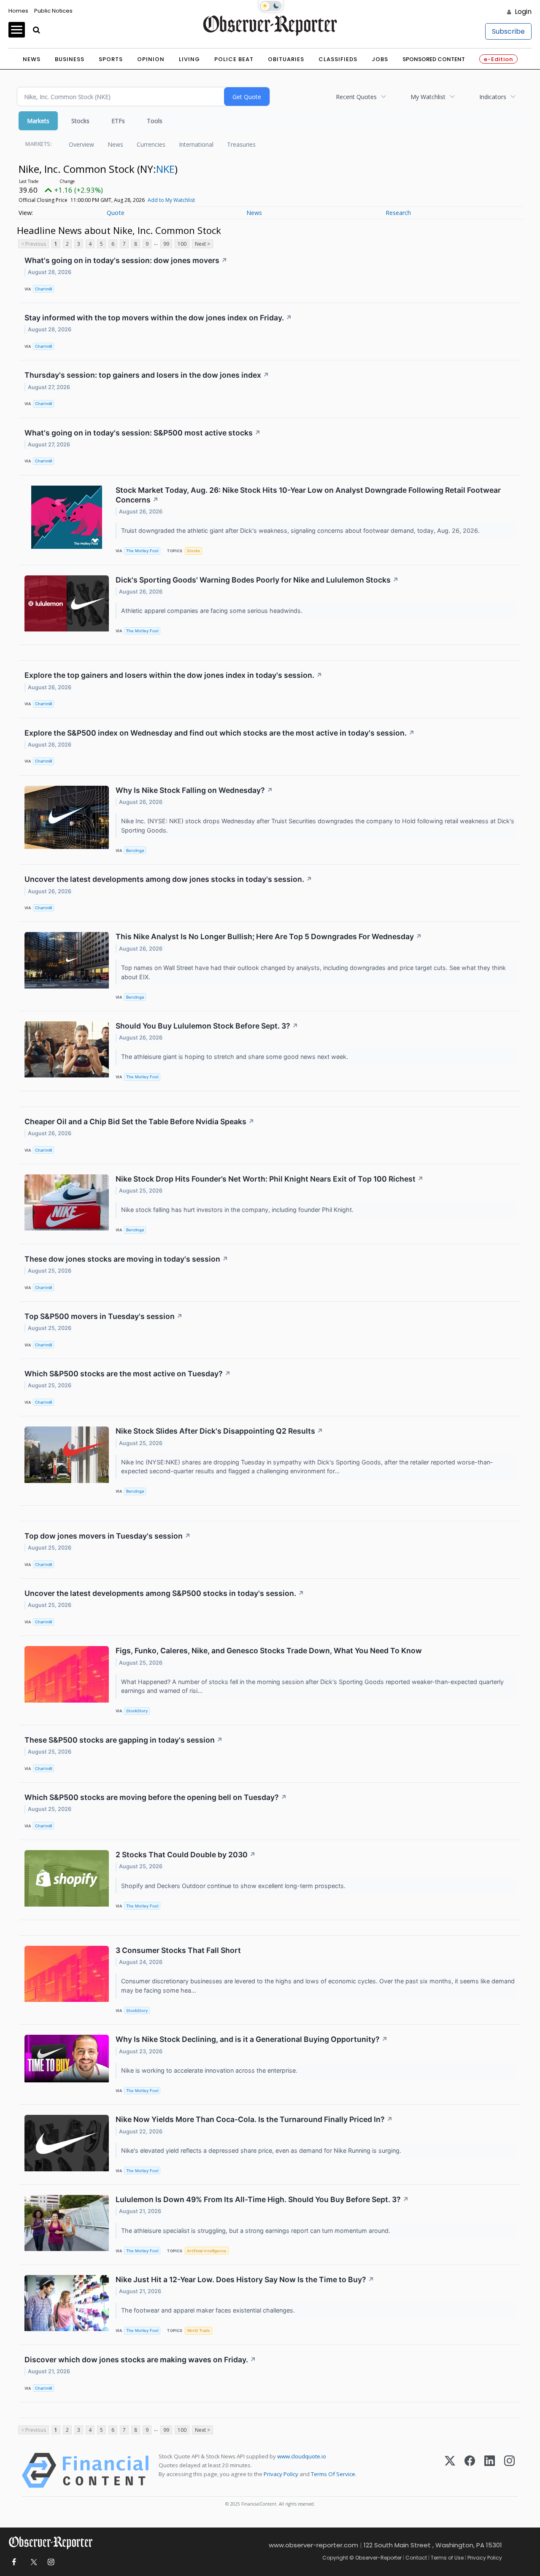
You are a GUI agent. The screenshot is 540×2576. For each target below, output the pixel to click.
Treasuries (241, 144)
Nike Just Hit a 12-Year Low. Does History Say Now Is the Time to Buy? (245, 2279)
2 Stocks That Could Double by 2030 (186, 1855)
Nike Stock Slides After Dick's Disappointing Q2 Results (219, 1431)
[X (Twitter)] (450, 2470)
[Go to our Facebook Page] (14, 2562)
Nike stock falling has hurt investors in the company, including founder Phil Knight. (238, 1210)
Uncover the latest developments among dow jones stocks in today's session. (168, 879)
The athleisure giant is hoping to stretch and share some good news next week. (235, 1057)
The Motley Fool (142, 551)
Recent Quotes (356, 97)
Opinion (151, 59)
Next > (202, 244)
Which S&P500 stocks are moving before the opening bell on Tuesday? (156, 1797)
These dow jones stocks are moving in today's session (126, 1259)
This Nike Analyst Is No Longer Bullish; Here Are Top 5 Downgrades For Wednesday (269, 936)
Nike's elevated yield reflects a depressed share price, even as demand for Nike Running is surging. (262, 2150)
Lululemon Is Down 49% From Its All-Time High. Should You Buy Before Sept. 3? (262, 2199)
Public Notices (53, 11)
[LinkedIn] (490, 2470)
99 (166, 244)
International (196, 144)
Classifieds (338, 59)
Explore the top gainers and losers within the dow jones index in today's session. (173, 675)
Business (70, 59)
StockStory (137, 1711)
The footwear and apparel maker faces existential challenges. (209, 2310)
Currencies (151, 144)
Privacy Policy (281, 2474)
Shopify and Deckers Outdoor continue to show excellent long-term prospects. (234, 1886)
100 (182, 244)
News (32, 59)
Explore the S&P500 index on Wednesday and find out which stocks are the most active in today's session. (220, 733)
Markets (38, 121)
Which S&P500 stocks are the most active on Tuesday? (128, 1374)
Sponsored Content (434, 59)
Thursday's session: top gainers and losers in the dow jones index (147, 375)
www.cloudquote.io (302, 2456)
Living (189, 59)
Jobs (380, 59)
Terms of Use (447, 2558)
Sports (111, 59)
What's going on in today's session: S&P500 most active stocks (143, 433)
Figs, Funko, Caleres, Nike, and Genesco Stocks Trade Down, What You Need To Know (269, 1651)
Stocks (80, 121)
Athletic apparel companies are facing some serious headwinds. (213, 611)
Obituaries (286, 59)
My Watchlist (428, 97)
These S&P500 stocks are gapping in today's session (124, 1740)
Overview (81, 144)
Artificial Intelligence (207, 2251)
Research (398, 213)
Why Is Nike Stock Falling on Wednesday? (194, 790)
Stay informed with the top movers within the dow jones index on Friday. (158, 318)
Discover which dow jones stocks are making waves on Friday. (140, 2360)
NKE (165, 169)
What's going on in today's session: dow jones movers (126, 260)
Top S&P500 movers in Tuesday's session (104, 1316)
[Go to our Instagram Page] (51, 2562)
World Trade (198, 2330)
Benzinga (135, 850)
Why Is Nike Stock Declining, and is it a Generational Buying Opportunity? (252, 2039)
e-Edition (498, 59)
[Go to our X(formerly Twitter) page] (32, 2562)
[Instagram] (509, 2470)
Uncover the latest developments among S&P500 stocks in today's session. (164, 1593)
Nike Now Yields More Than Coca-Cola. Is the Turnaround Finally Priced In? (254, 2119)
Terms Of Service (333, 2474)
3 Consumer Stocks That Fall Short (178, 1950)
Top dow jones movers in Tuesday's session (108, 1536)
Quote (116, 213)
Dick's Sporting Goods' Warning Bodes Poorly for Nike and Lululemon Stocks (257, 580)
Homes (18, 11)
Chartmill (43, 289)
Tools (155, 121)
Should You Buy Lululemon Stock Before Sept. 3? (207, 1026)
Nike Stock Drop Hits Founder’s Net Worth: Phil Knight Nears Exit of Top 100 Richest (270, 1179)
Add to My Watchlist (171, 200)
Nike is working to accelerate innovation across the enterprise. (210, 2070)
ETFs (118, 121)
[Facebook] (470, 2470)
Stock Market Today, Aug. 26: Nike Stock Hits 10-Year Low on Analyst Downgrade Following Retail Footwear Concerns (308, 495)
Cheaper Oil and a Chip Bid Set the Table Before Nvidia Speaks (139, 1121)
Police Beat (234, 59)
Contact (416, 2558)
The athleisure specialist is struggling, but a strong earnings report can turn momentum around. (256, 2231)
